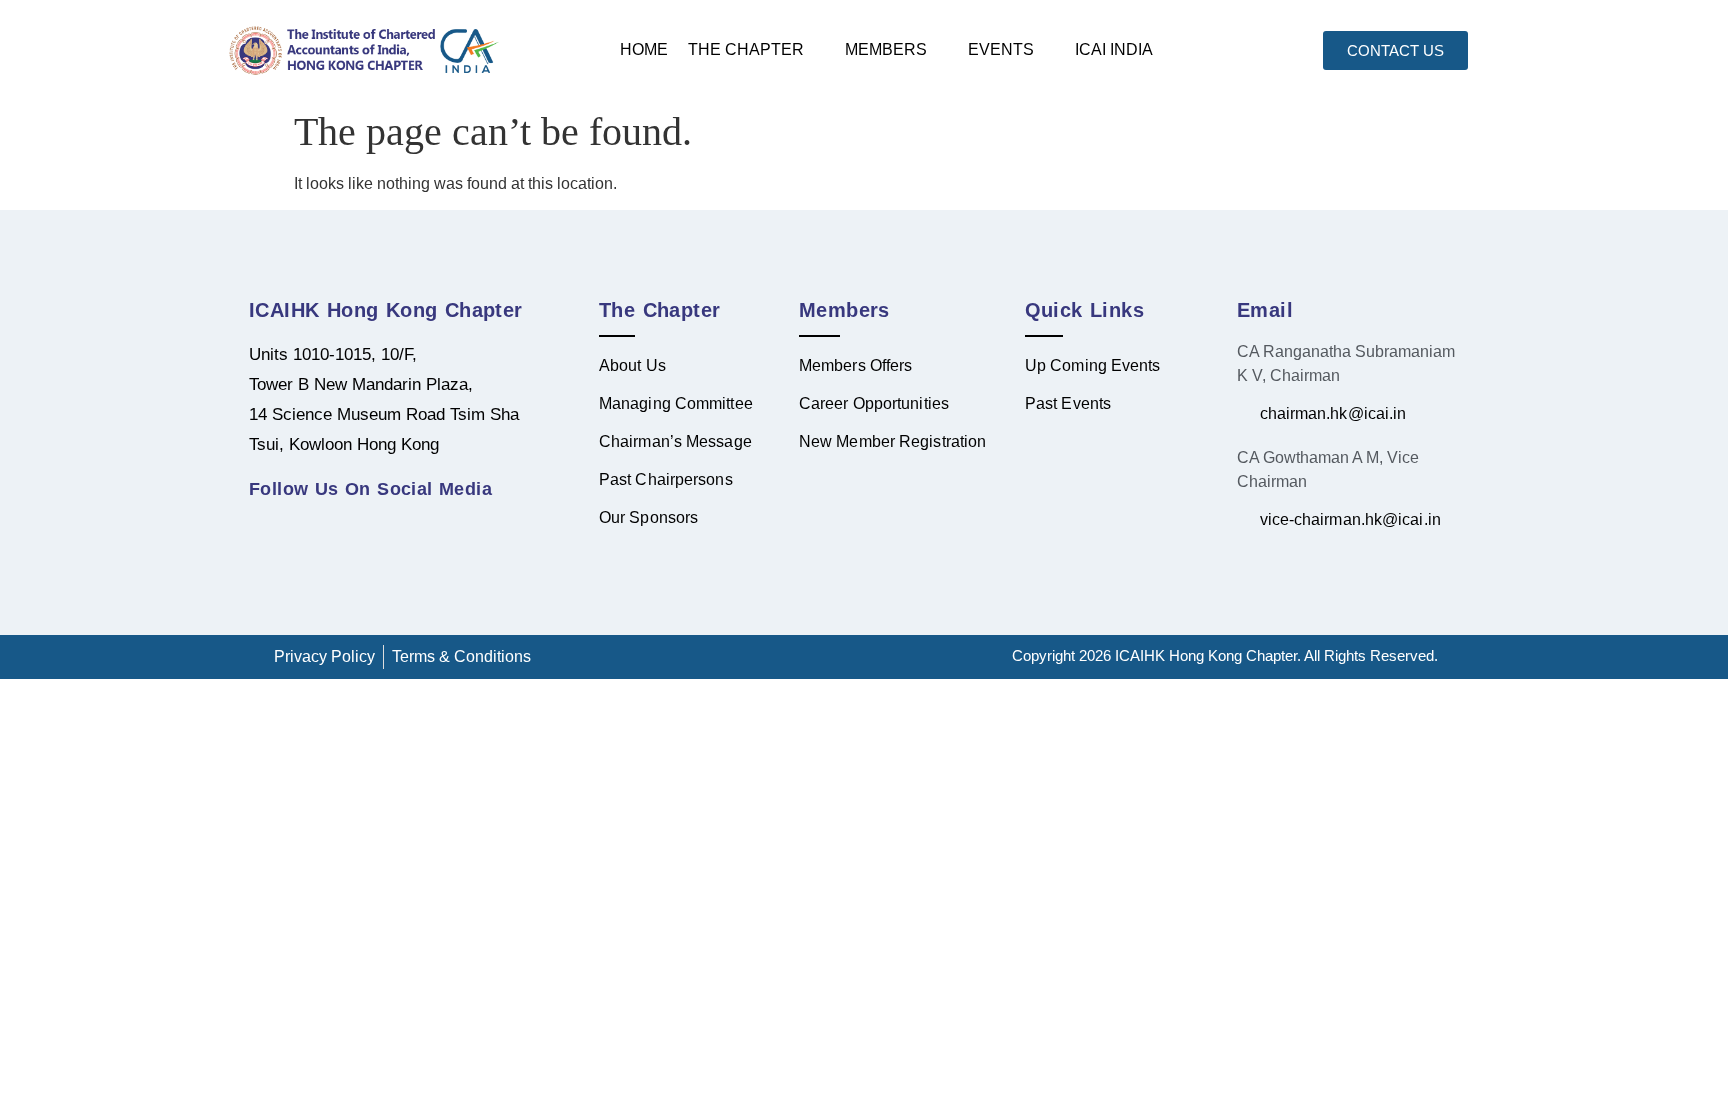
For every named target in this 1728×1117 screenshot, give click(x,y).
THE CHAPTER (746, 49)
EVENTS (1001, 49)
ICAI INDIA (1114, 49)
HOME (644, 49)
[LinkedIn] (269, 525)
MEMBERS (886, 49)
